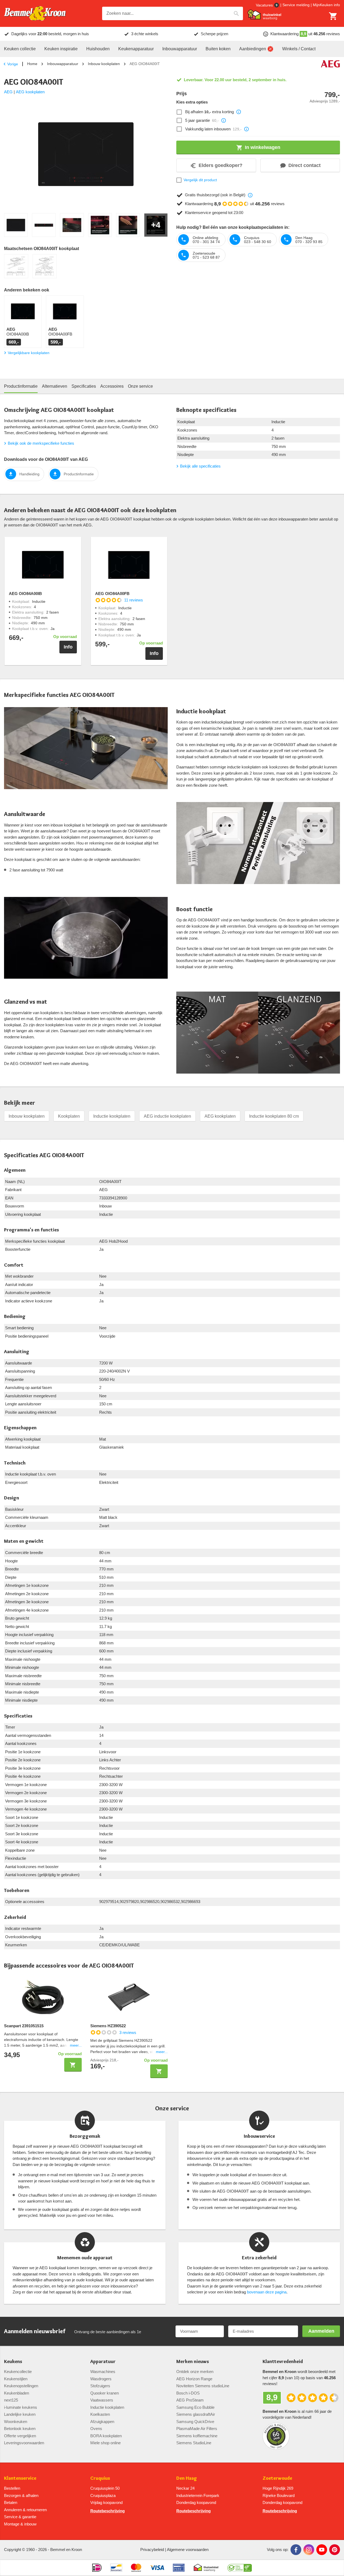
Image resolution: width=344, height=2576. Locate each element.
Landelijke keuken (20, 2414)
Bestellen (12, 2488)
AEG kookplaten (30, 92)
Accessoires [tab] (112, 386)
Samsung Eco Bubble (195, 2407)
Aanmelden (321, 2331)
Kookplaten (69, 1116)
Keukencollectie (18, 2372)
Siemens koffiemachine (197, 2436)
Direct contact (304, 165)
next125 (11, 2400)
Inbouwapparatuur (63, 64)
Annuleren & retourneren (25, 2510)
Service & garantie (20, 2517)
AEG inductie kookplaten (167, 1116)
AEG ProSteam (190, 2400)
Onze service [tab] (140, 386)
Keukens (13, 2362)
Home (32, 64)
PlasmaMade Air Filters (197, 2429)
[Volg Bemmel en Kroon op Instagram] (309, 2550)
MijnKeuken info (326, 5)
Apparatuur (103, 2362)
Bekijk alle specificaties (200, 466)
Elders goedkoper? (221, 165)
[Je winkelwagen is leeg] (333, 16)
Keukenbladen (17, 2393)
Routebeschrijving (107, 2511)
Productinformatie (79, 474)
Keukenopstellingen (21, 2386)
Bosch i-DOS (188, 2393)
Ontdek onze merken (195, 2372)
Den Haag (187, 2478)
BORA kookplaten (106, 2436)
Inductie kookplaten (112, 1116)
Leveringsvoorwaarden (24, 2443)
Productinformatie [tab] (21, 386)
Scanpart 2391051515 (24, 2026)
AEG (8, 92)
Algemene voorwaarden (188, 2550)
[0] (333, 16)
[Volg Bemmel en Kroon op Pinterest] (335, 2550)
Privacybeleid (152, 2550)
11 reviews (134, 600)
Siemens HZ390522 (108, 2026)
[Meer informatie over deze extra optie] (239, 112)
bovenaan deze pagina (267, 2292)
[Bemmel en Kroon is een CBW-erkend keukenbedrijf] (240, 2568)
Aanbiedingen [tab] (253, 49)
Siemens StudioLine (194, 2443)
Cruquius (100, 2478)
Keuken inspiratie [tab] (61, 49)
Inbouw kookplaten (104, 64)
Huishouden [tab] (98, 49)
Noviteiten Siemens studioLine (203, 2386)
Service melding (296, 5)
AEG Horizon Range (194, 2379)
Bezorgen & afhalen (21, 2495)
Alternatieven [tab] (55, 386)
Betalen (11, 2502)
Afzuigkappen (102, 2422)
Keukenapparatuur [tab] (136, 49)
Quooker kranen (105, 2393)
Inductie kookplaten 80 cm (274, 1116)
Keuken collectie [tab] (20, 49)
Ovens (96, 2429)
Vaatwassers (102, 2400)
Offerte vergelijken (20, 2436)
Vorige (13, 64)
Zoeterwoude (277, 2478)
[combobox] (173, 13)
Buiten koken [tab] (218, 49)
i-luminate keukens (21, 2407)
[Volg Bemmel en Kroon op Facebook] (296, 2550)
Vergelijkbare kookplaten (29, 353)
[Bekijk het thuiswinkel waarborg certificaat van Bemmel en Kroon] (264, 15)
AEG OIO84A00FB (112, 594)
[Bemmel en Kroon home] (35, 14)
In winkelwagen (263, 147)
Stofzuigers (100, 2386)
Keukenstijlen (16, 2379)
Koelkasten (100, 2414)
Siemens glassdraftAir (196, 2414)
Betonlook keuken (20, 2429)
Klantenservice (20, 2478)
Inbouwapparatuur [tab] (180, 49)
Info (68, 647)
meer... (76, 2045)
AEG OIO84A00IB (25, 594)
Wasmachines (103, 2372)
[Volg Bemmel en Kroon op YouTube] (322, 2550)
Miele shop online (105, 2443)
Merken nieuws (193, 2362)
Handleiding (29, 474)
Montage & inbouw (20, 2524)
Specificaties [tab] (84, 386)
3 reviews (128, 2032)
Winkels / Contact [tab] (299, 49)
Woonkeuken (16, 2422)
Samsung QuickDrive (195, 2422)
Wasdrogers (101, 2379)
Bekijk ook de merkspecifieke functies (41, 443)
